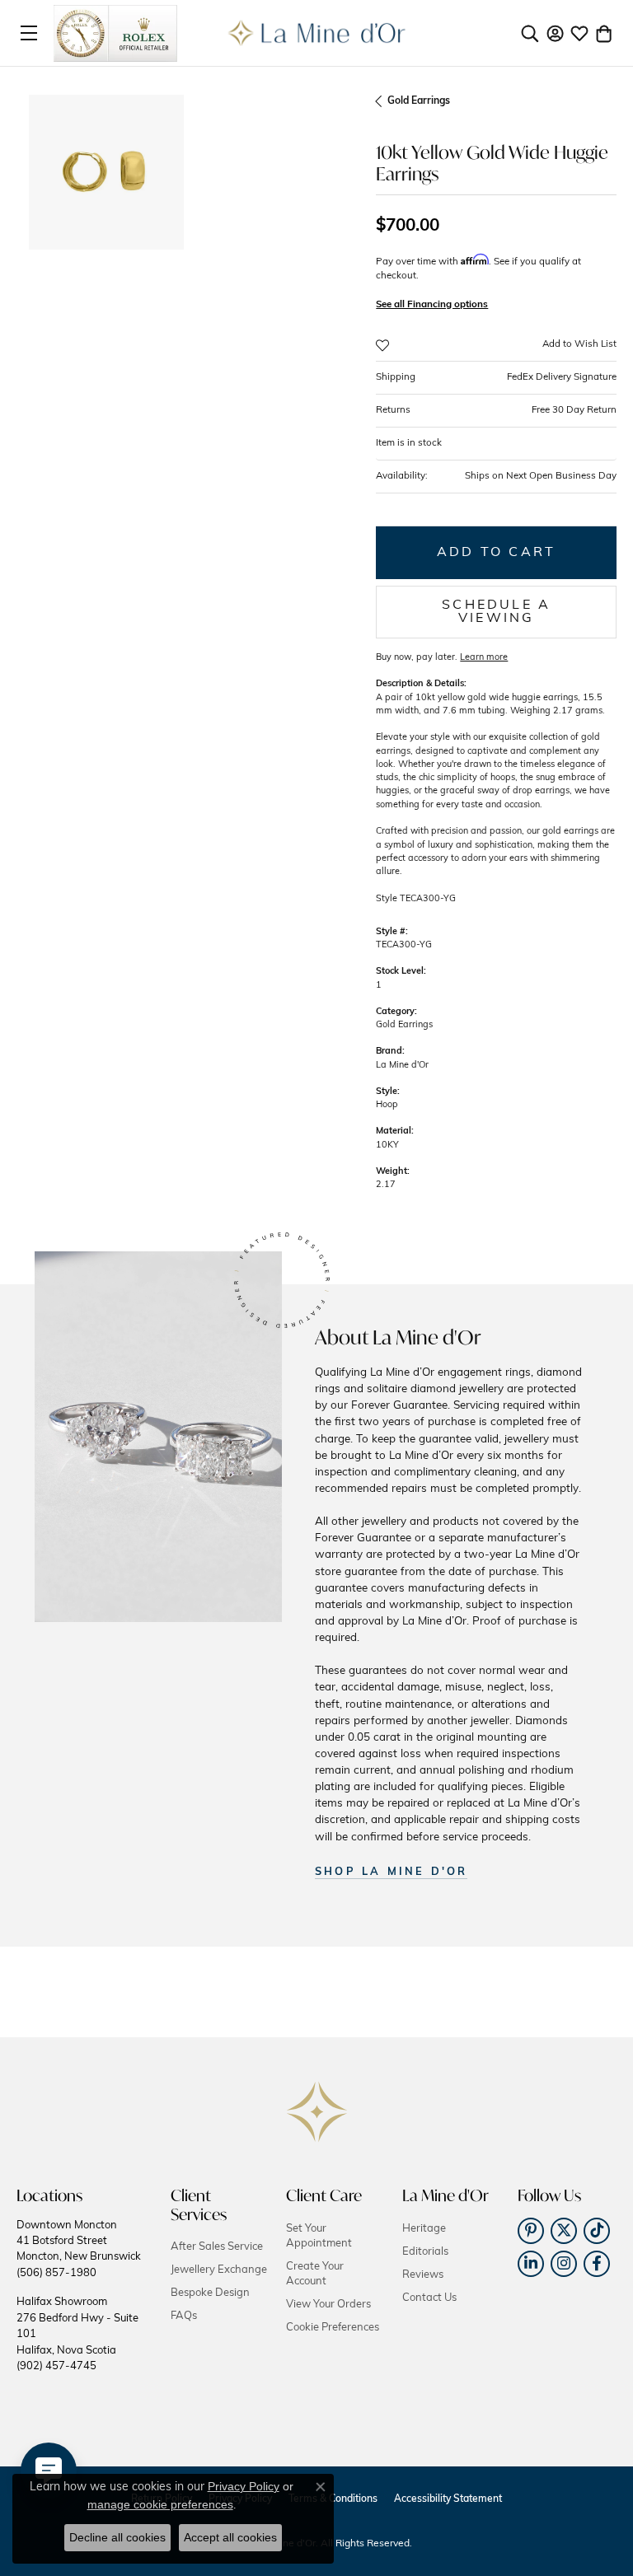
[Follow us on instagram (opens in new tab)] (564, 2264)
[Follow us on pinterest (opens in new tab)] (531, 2231)
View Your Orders (328, 2305)
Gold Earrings (419, 101)
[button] (530, 33)
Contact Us (429, 2298)
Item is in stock (409, 443)
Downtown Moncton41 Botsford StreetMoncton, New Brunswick (79, 2249)
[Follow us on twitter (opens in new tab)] (564, 2231)
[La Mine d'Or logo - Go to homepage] (317, 33)
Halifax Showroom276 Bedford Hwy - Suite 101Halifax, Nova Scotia (77, 2334)
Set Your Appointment (319, 2236)
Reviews (423, 2275)
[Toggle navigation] (29, 33)
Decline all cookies (117, 2537)
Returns (496, 410)
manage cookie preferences (160, 2504)
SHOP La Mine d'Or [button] (391, 1872)
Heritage (424, 2229)
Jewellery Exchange (219, 2270)
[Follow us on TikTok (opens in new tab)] (597, 2231)
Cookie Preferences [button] (333, 2328)
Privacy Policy (244, 2486)
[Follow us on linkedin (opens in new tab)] (531, 2264)
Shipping (496, 377)
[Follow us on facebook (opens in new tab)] (597, 2264)
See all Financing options (432, 305)
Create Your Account (315, 2274)
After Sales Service (217, 2247)
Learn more (484, 658)
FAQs (184, 2316)
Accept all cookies (230, 2537)
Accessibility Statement (448, 2499)
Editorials (425, 2252)
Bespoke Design (210, 2293)
